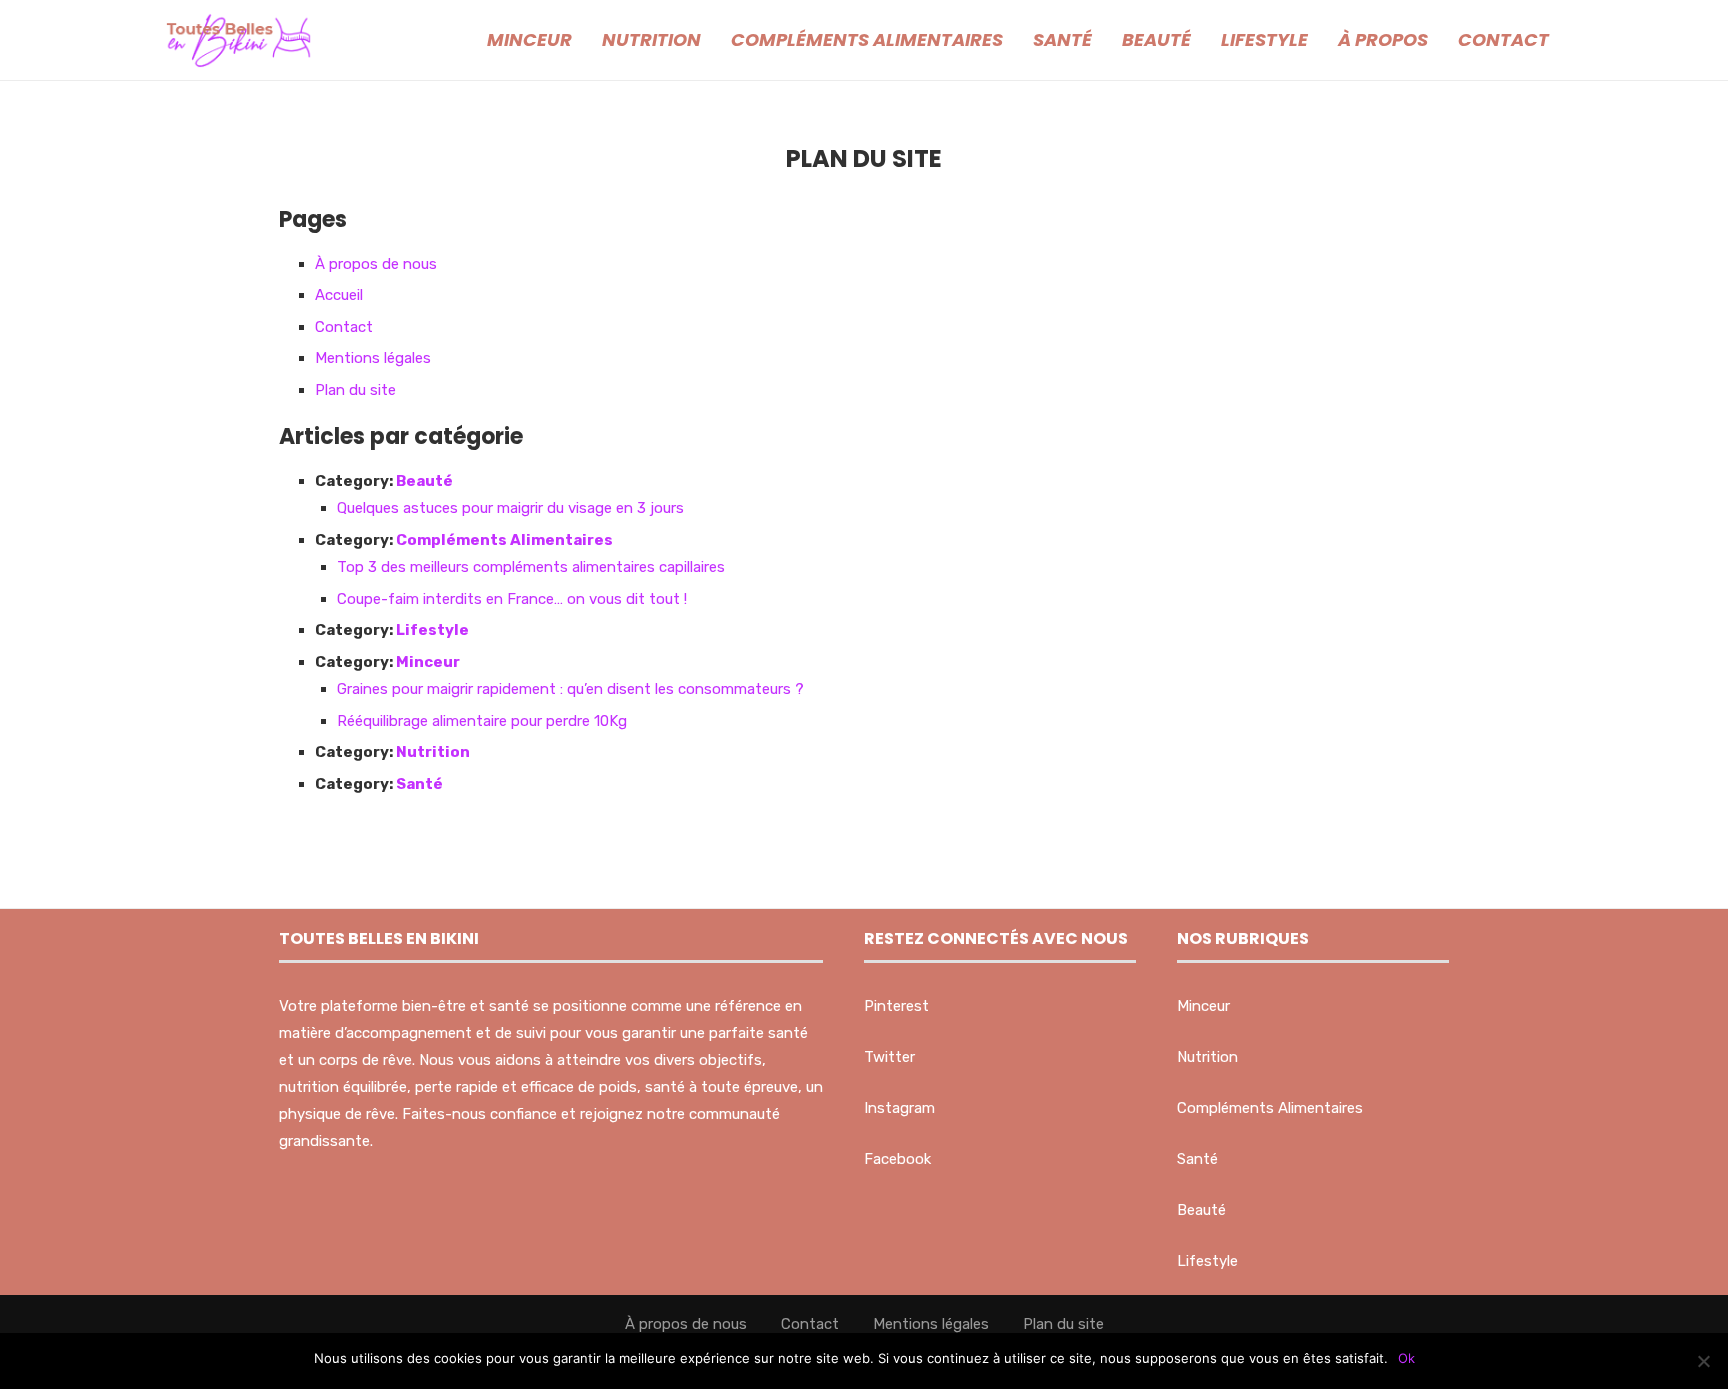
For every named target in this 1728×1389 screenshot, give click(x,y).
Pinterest (896, 1006)
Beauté (1156, 39)
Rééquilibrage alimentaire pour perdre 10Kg (482, 721)
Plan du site (355, 390)
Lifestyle (1264, 39)
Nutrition (651, 39)
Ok (1406, 1358)
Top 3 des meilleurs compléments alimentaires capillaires (531, 567)
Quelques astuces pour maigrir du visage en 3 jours (510, 508)
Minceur (529, 39)
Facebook (897, 1159)
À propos (1383, 39)
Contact (1503, 39)
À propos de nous (376, 264)
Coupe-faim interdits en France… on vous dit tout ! (512, 599)
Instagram (899, 1108)
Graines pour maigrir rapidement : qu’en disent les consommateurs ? (570, 689)
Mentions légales (373, 358)
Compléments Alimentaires (867, 39)
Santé (1062, 39)
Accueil (339, 295)
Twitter (889, 1057)
